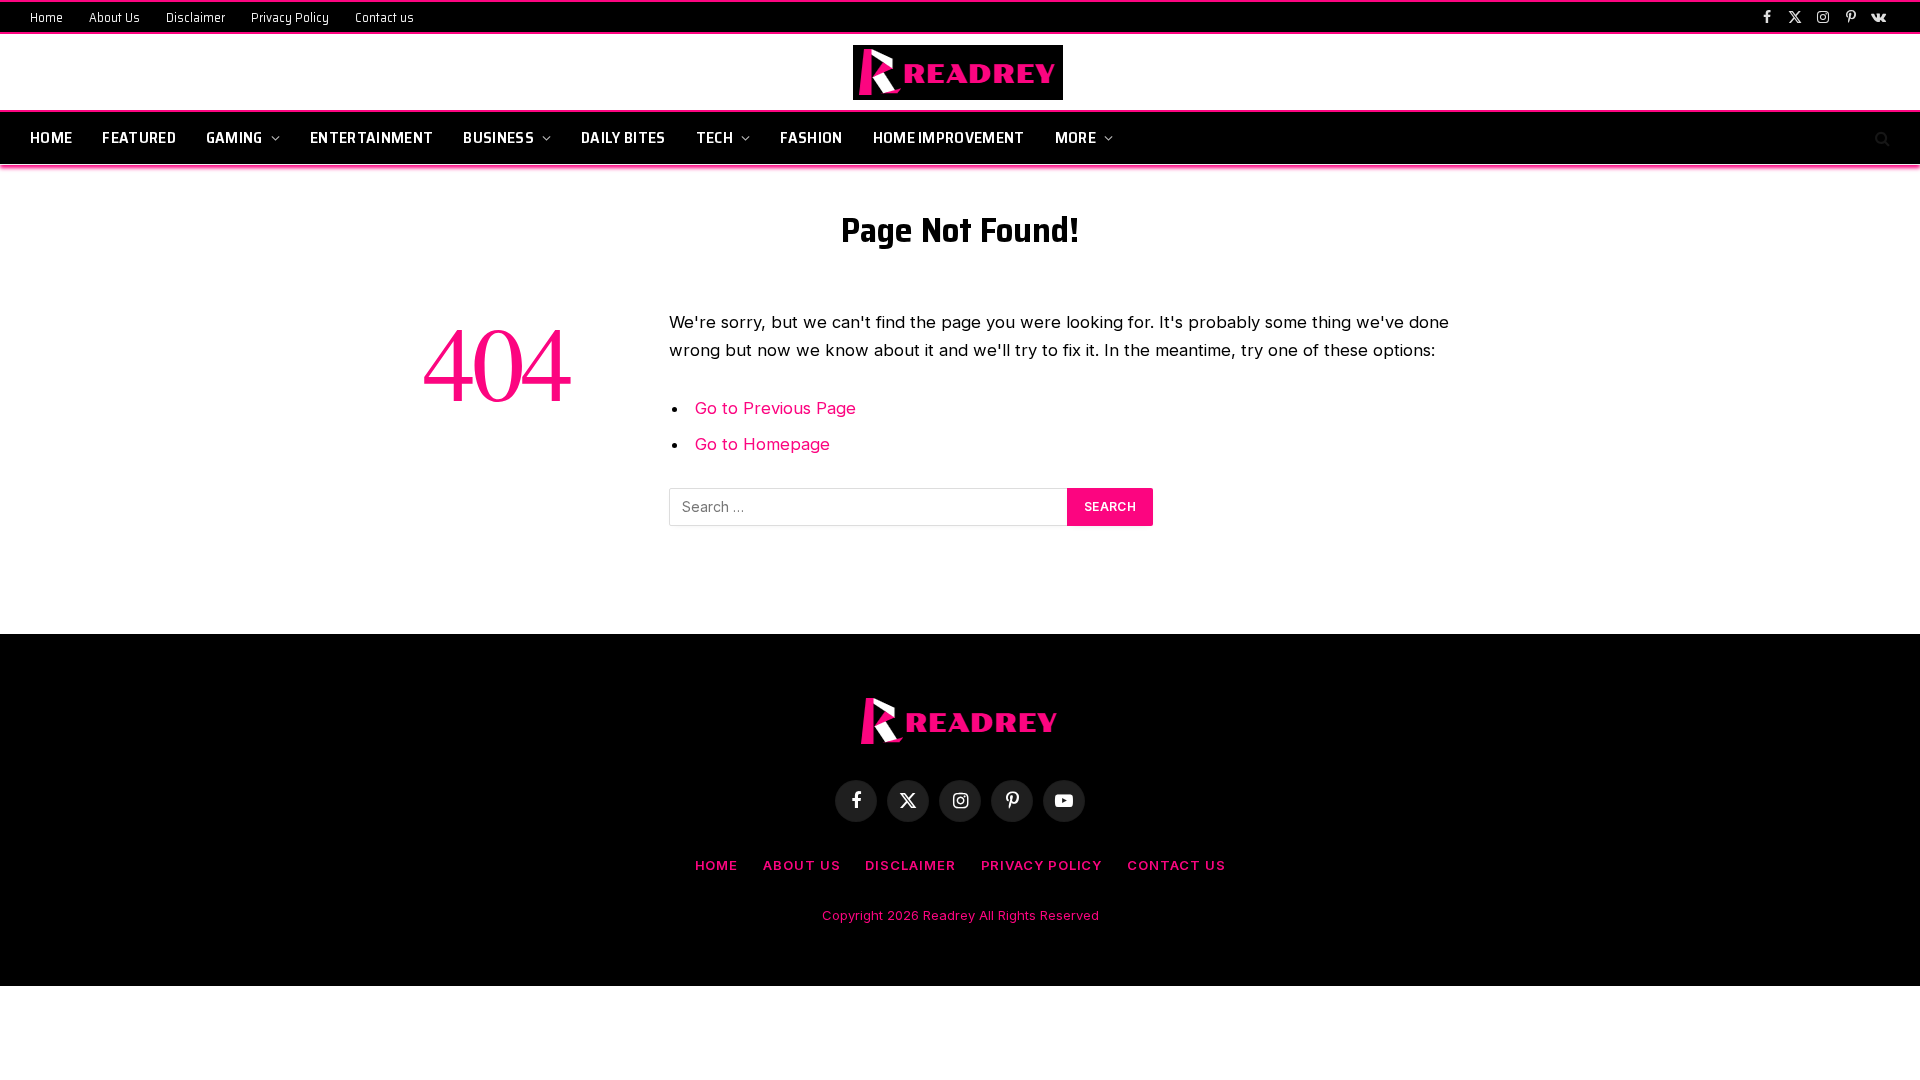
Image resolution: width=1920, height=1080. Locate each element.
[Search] (1880, 138)
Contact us (384, 17)
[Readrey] (960, 72)
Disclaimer (195, 17)
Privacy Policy (290, 17)
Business (498, 137)
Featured (139, 137)
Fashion (811, 137)
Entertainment (371, 137)
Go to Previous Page (775, 408)
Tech (714, 137)
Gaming (234, 137)
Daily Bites (623, 137)
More (1075, 137)
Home (46, 17)
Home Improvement (949, 137)
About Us (114, 17)
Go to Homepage (762, 444)
